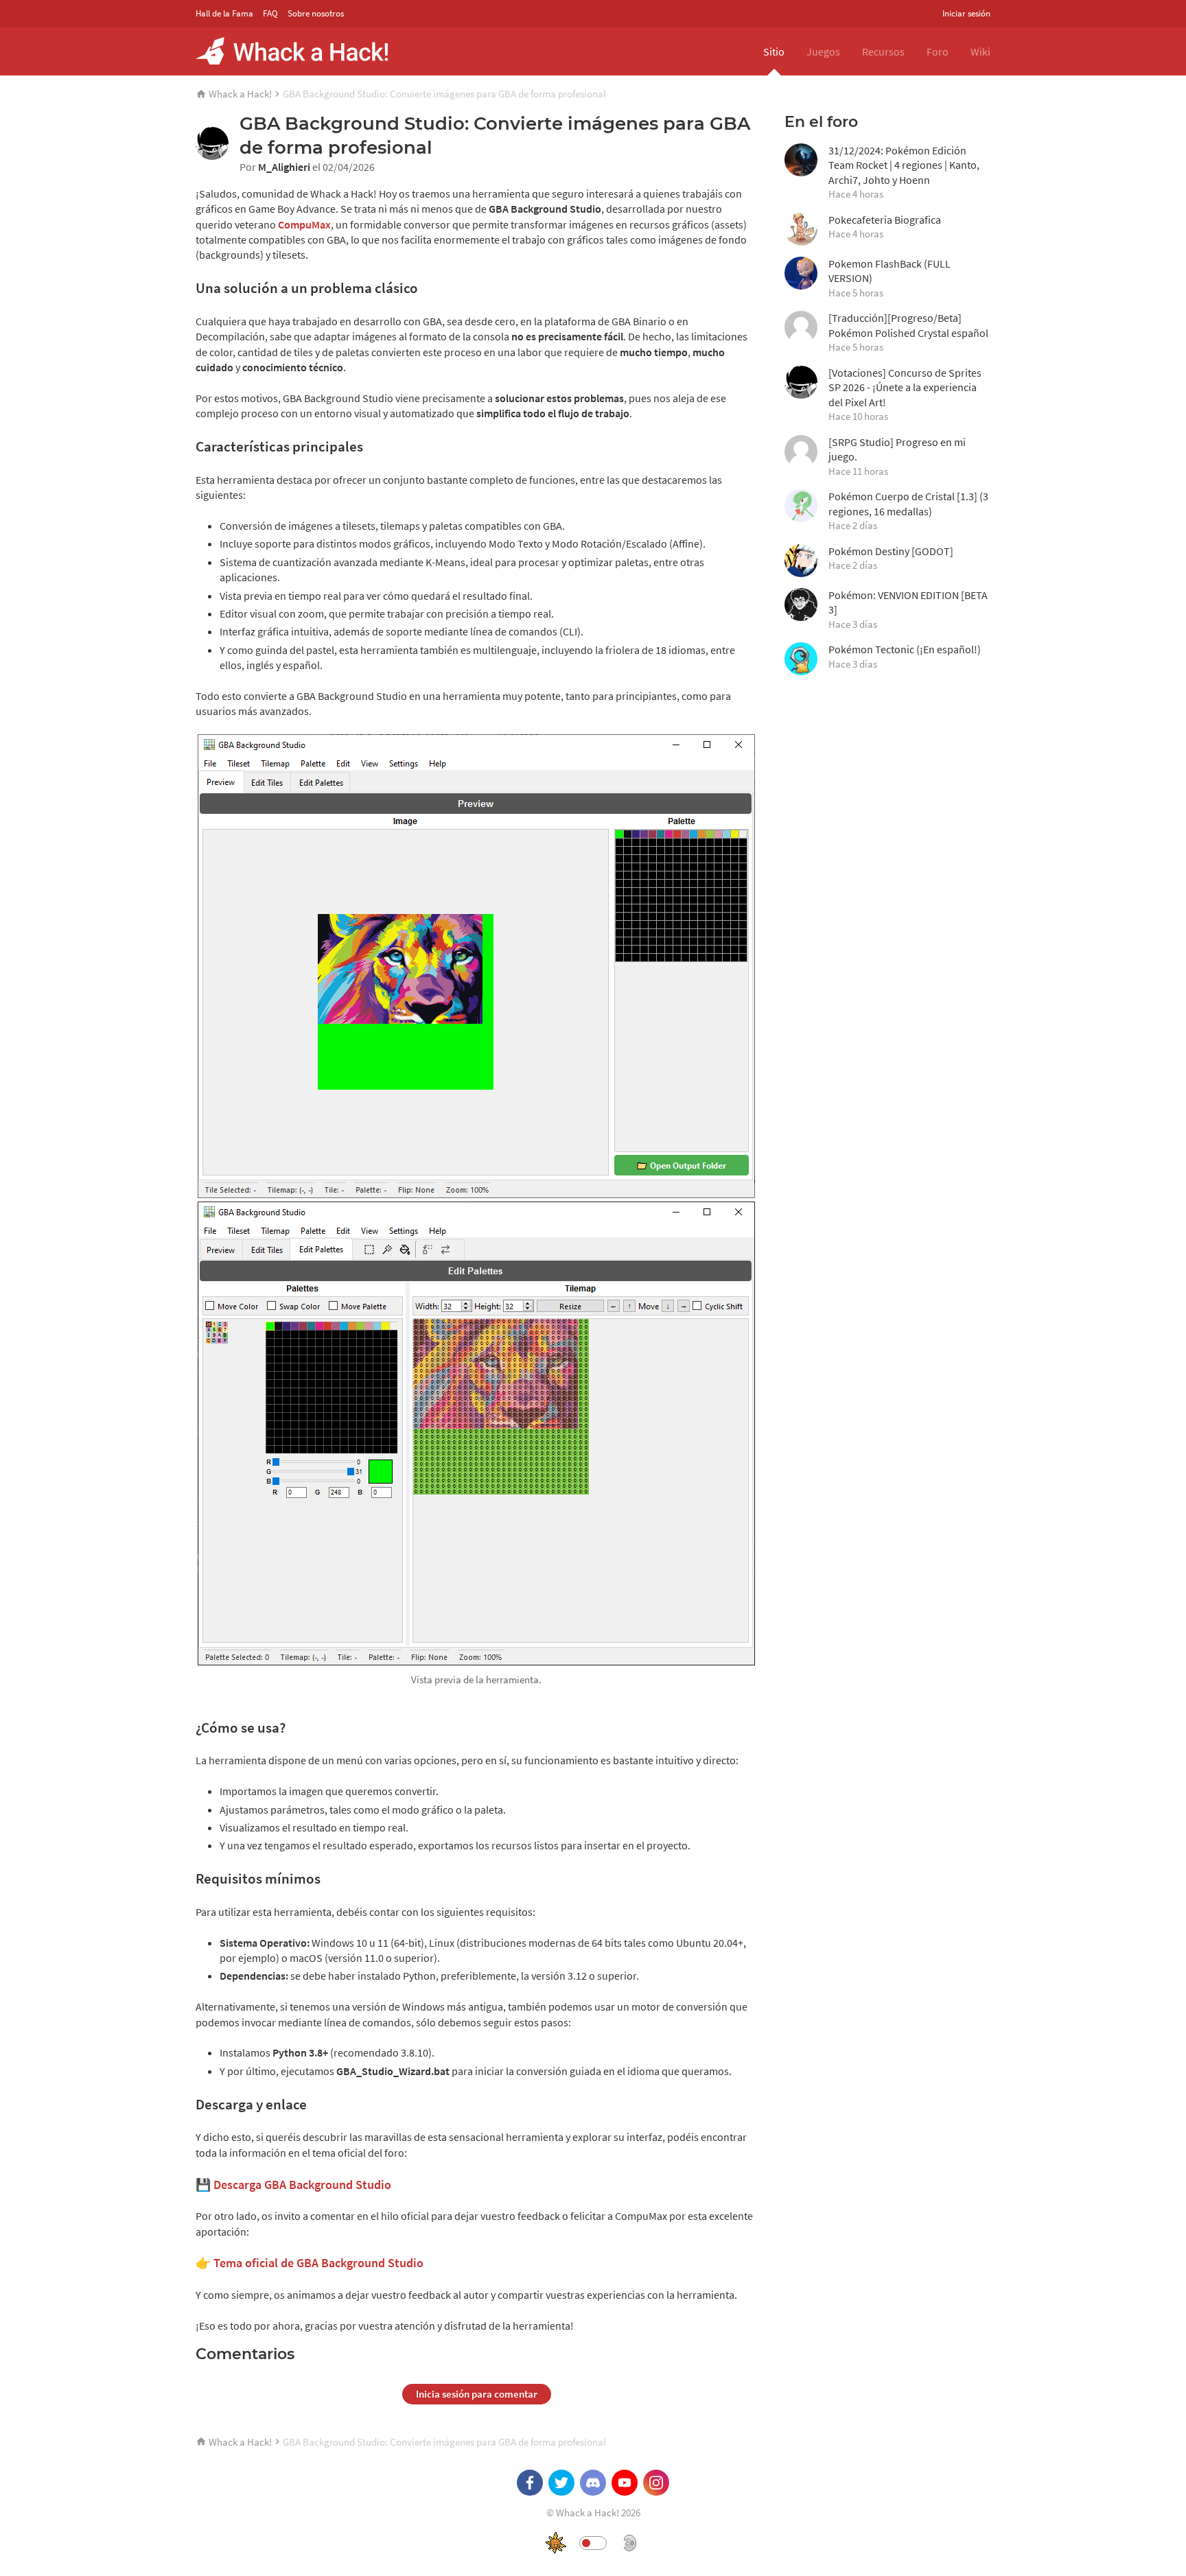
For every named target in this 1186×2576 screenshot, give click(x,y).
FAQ (270, 13)
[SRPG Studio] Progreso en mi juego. (897, 456)
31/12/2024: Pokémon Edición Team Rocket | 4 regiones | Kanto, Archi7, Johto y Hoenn (904, 172)
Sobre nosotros (316, 13)
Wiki (980, 51)
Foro (938, 51)
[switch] (593, 2543)
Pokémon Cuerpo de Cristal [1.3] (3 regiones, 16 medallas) (908, 511)
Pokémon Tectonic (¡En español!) (905, 656)
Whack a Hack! (240, 94)
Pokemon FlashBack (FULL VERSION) (889, 278)
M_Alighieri (284, 167)
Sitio (774, 51)
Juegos (823, 51)
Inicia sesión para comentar (477, 2394)
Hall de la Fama (224, 13)
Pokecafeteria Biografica (885, 227)
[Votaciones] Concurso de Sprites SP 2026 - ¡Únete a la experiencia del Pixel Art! (905, 395)
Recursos (883, 51)
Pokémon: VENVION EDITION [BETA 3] (908, 609)
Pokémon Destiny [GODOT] (891, 558)
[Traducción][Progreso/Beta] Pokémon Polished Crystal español (908, 332)
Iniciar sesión (966, 13)
